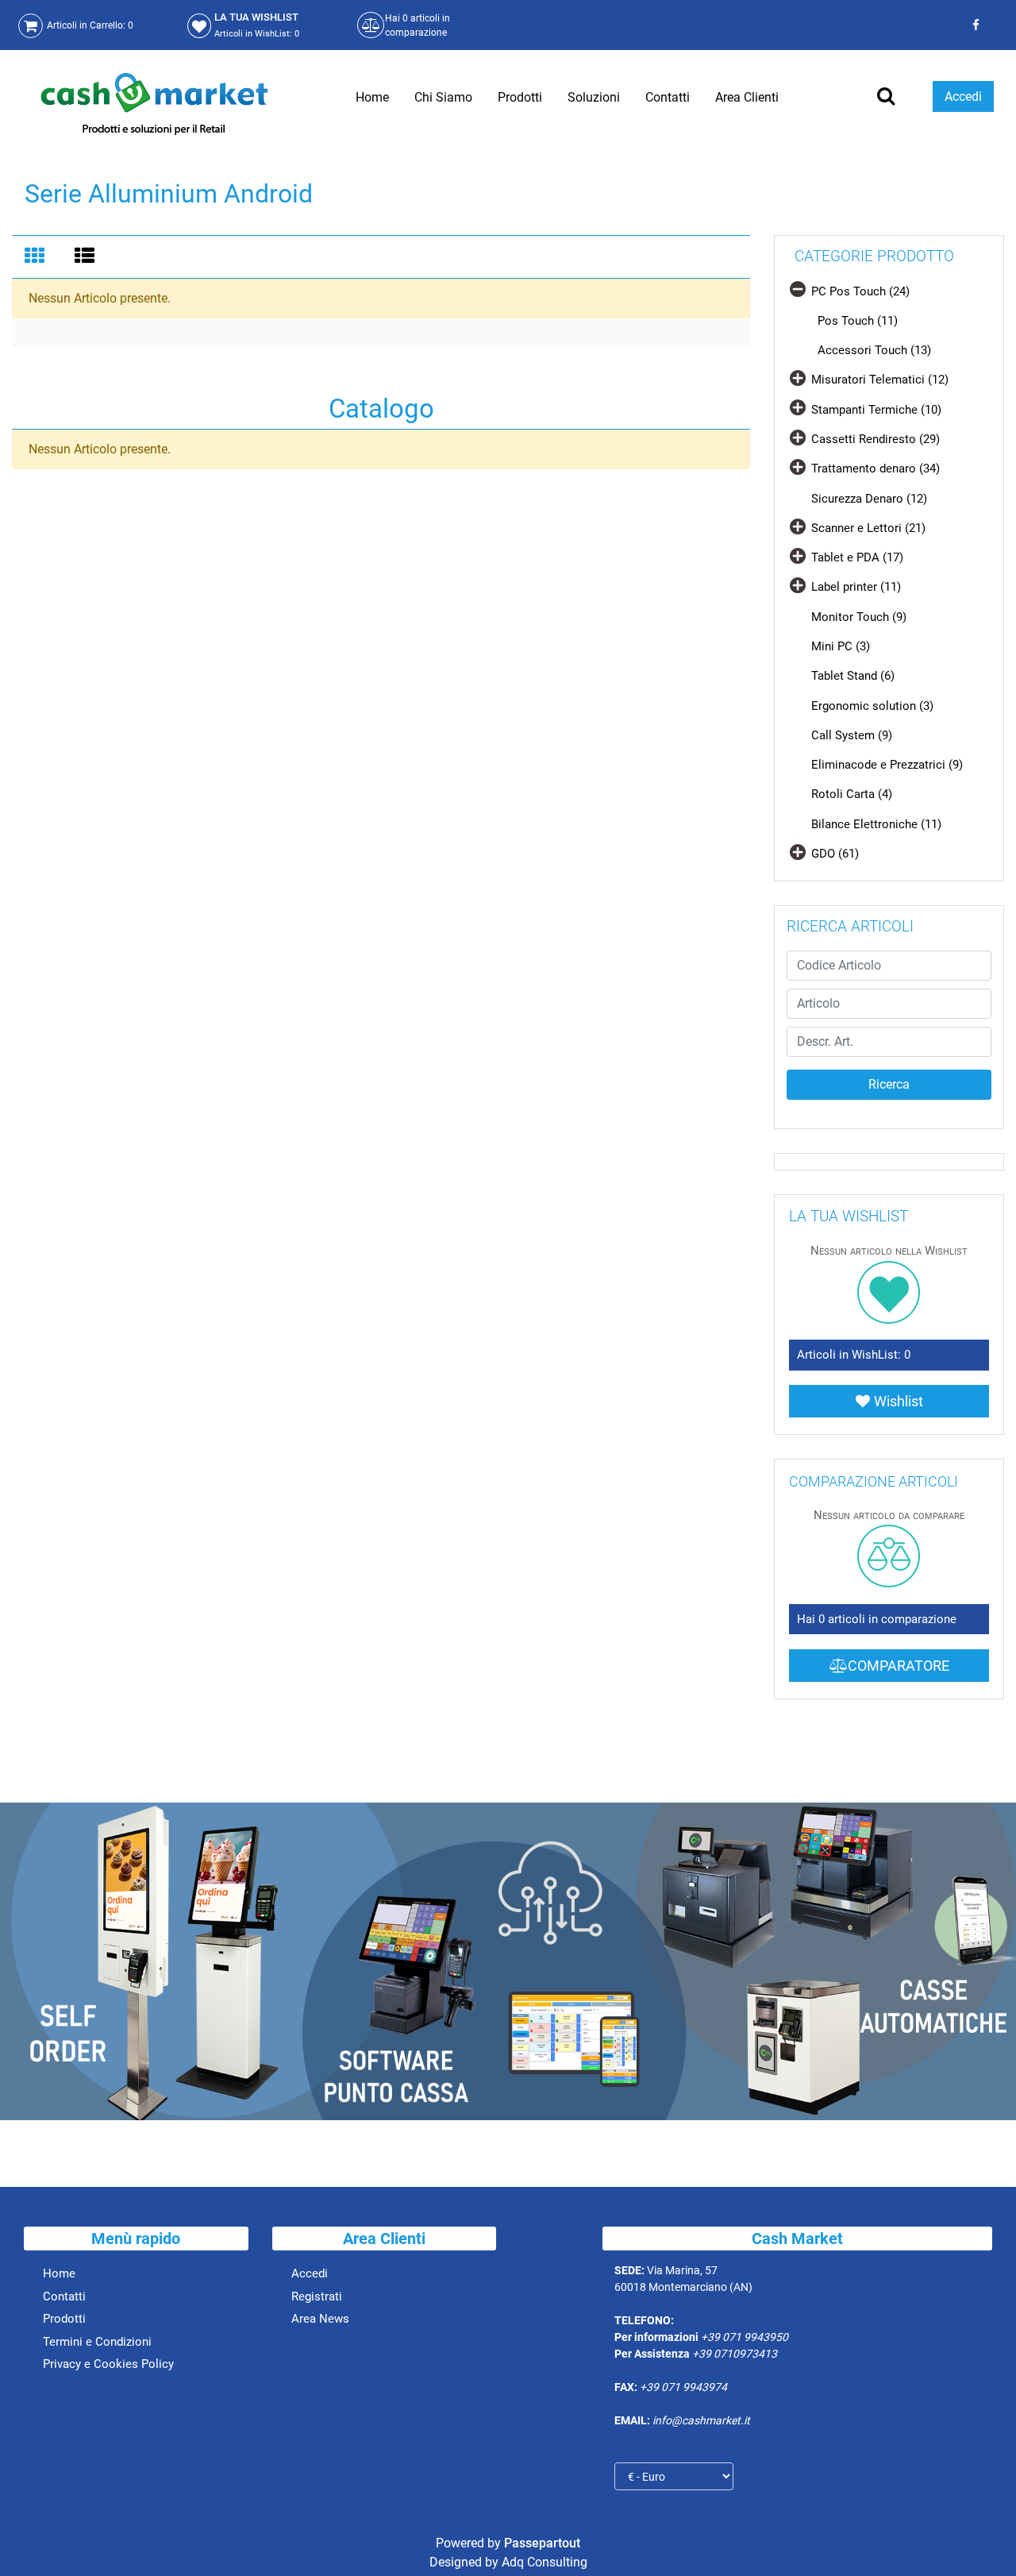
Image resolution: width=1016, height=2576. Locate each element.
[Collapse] (798, 289)
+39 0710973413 (735, 2354)
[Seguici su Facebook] (974, 25)
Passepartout (542, 2543)
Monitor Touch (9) (859, 617)
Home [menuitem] (372, 97)
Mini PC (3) (841, 646)
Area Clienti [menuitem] (747, 97)
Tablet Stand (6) (853, 676)
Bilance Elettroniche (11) (876, 824)
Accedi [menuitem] (310, 2273)
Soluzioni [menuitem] (594, 97)
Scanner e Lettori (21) (868, 528)
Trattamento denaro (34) (876, 469)
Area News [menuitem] (320, 2319)
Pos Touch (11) (858, 321)
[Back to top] (983, 2539)
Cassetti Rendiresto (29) (876, 439)
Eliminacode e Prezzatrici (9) (887, 765)
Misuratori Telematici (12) (880, 380)
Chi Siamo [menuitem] (443, 97)
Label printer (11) (856, 587)
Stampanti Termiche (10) (876, 410)
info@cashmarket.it (701, 2420)
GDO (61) (835, 854)
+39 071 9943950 (745, 2337)
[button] (889, 1085)
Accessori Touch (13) (874, 350)
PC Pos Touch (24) (860, 291)
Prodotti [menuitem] (520, 97)
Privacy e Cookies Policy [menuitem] (108, 2364)
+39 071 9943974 (683, 2387)
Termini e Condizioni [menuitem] (97, 2342)
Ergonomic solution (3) (872, 706)
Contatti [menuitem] (668, 97)
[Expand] (798, 378)
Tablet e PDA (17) (857, 557)
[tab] (37, 257)
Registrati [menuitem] (317, 2296)
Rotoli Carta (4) (852, 794)
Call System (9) (852, 735)
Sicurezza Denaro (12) (869, 499)
